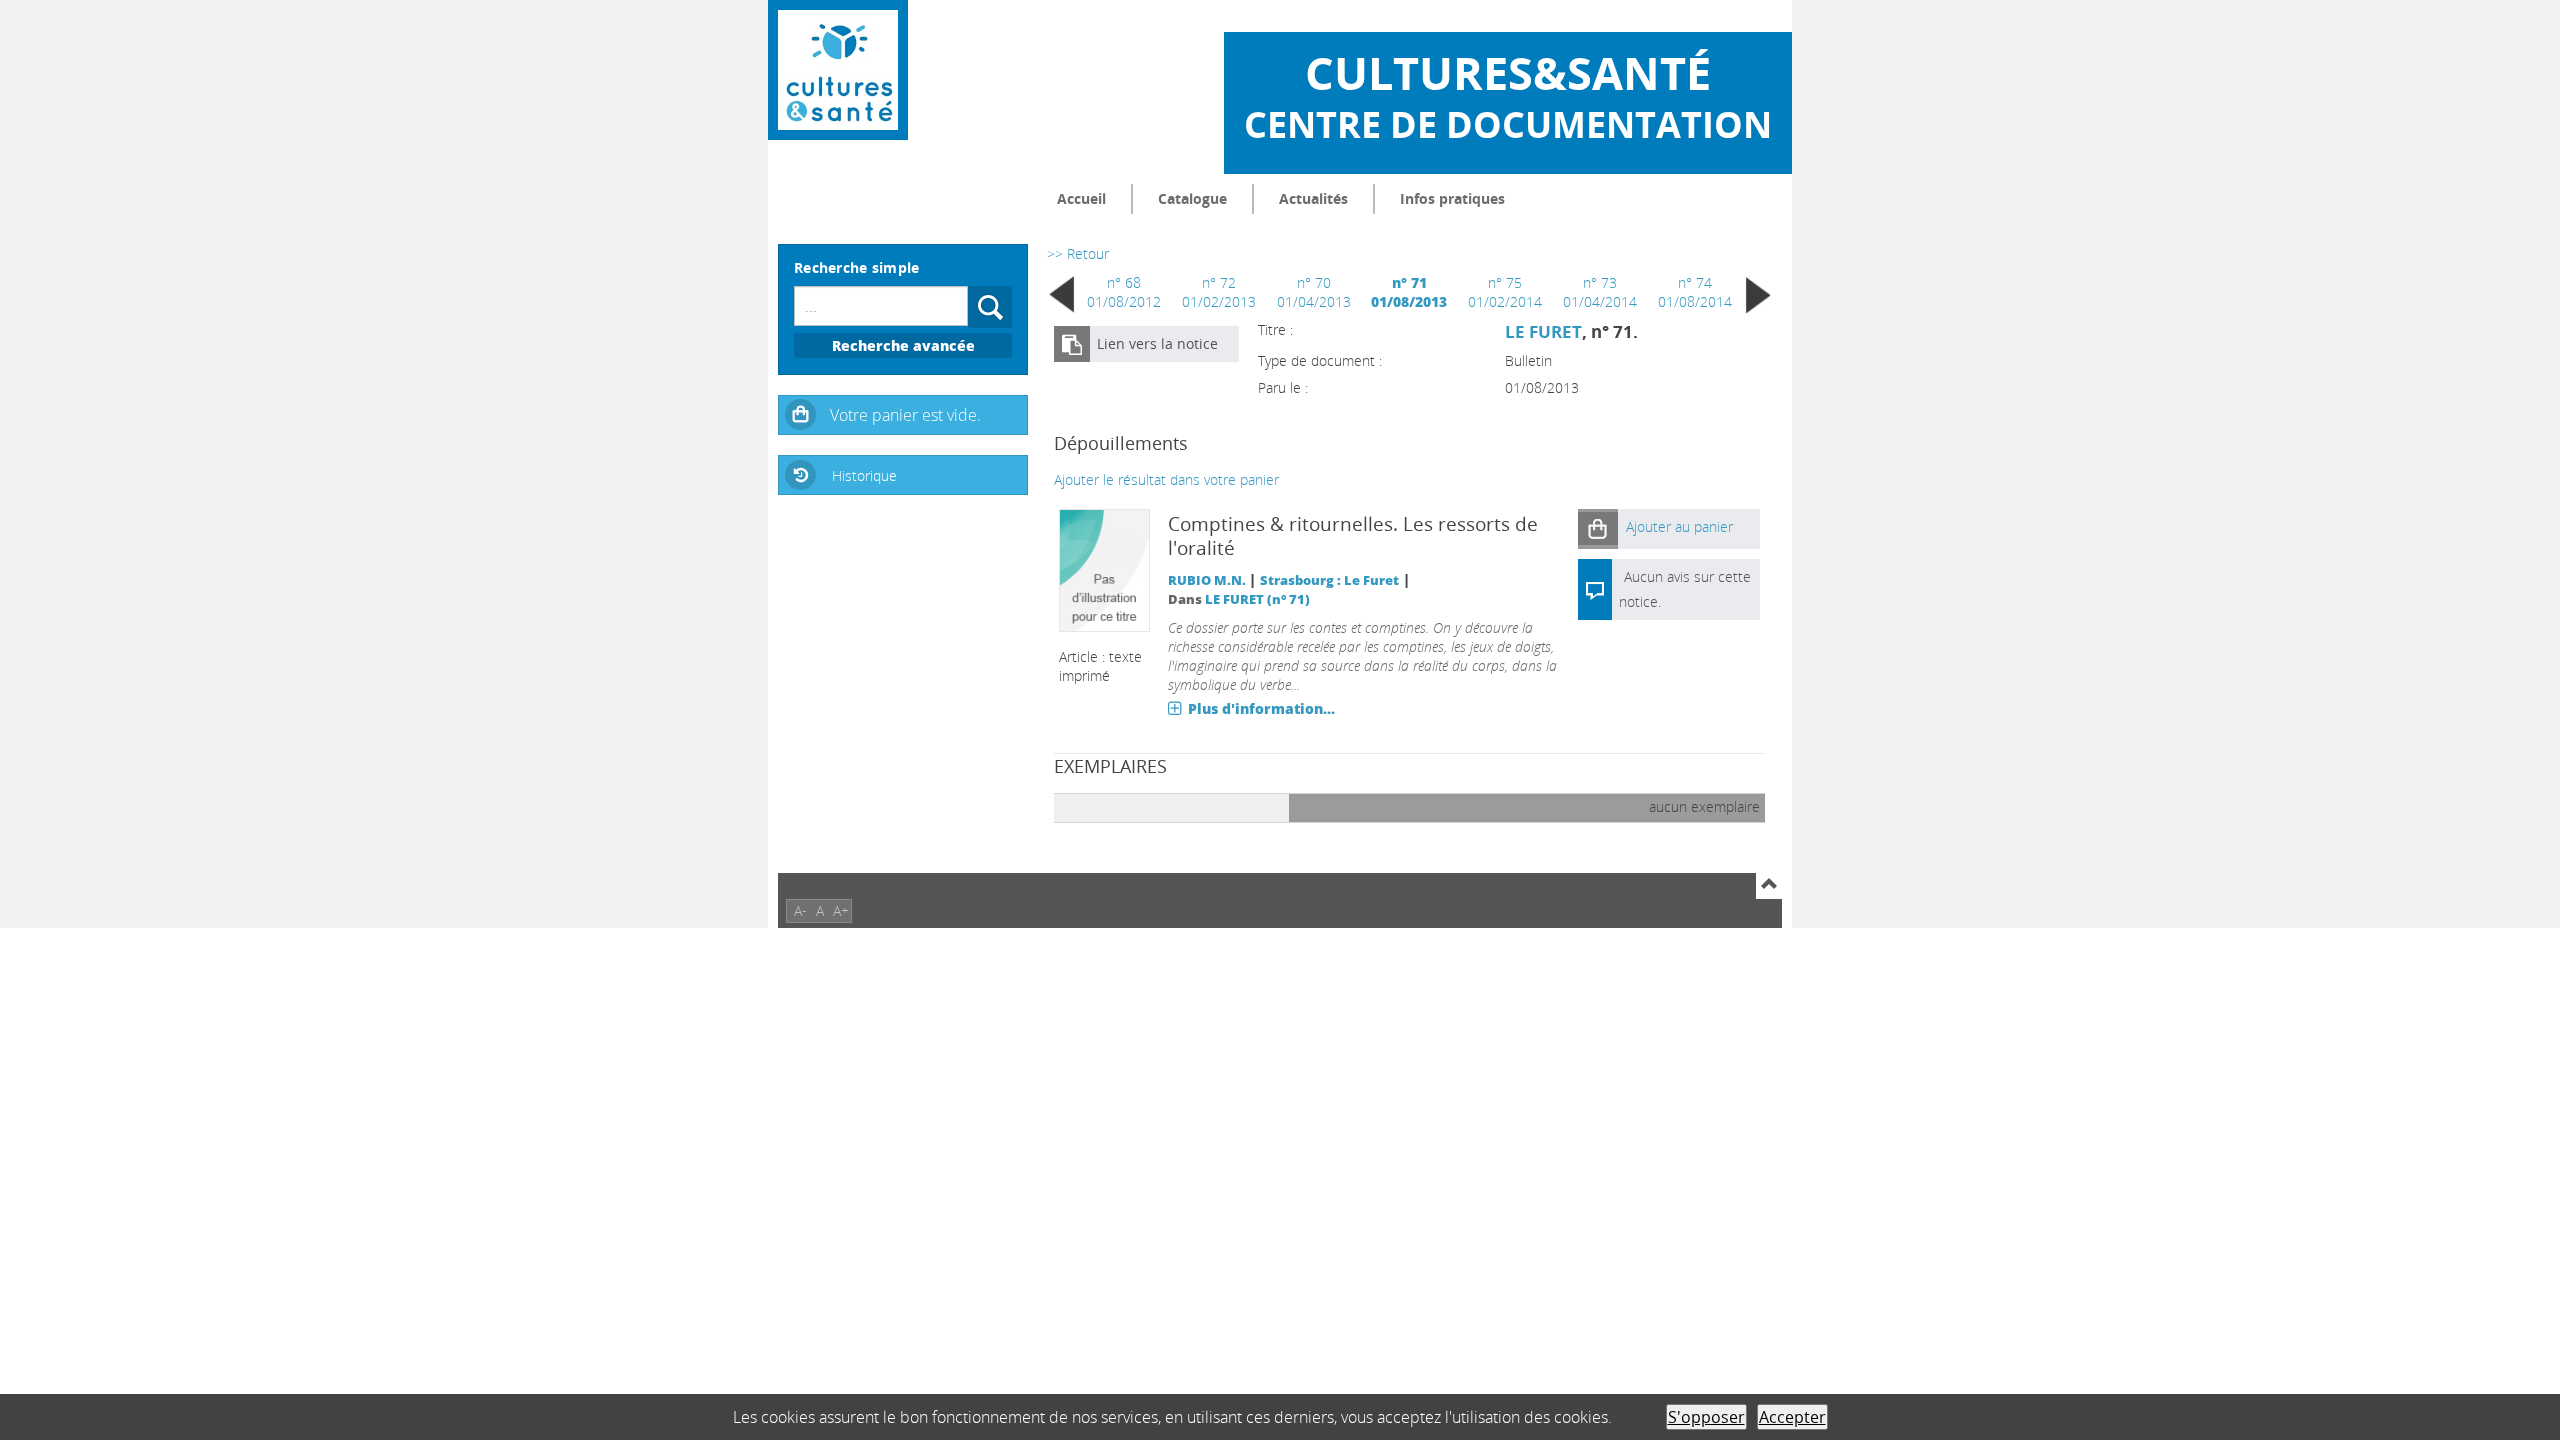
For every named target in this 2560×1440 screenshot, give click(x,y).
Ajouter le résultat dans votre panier (1166, 479)
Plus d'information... (1261, 708)
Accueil (1081, 198)
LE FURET (1543, 331)
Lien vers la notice (1157, 343)
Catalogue (1192, 198)
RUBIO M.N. (1207, 580)
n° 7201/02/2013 (1219, 292)
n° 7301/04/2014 (1600, 292)
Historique (864, 475)
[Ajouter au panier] (1598, 528)
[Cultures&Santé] (838, 70)
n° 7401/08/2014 (1695, 292)
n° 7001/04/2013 (1314, 292)
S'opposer (1706, 1417)
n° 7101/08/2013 (1409, 292)
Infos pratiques (1452, 198)
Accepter (1792, 1417)
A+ (841, 910)
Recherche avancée (903, 345)
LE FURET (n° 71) (1257, 599)
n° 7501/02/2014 (1505, 292)
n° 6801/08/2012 (1124, 292)
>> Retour (1078, 253)
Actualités (1313, 198)
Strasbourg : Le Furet (1329, 580)
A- (800, 910)
